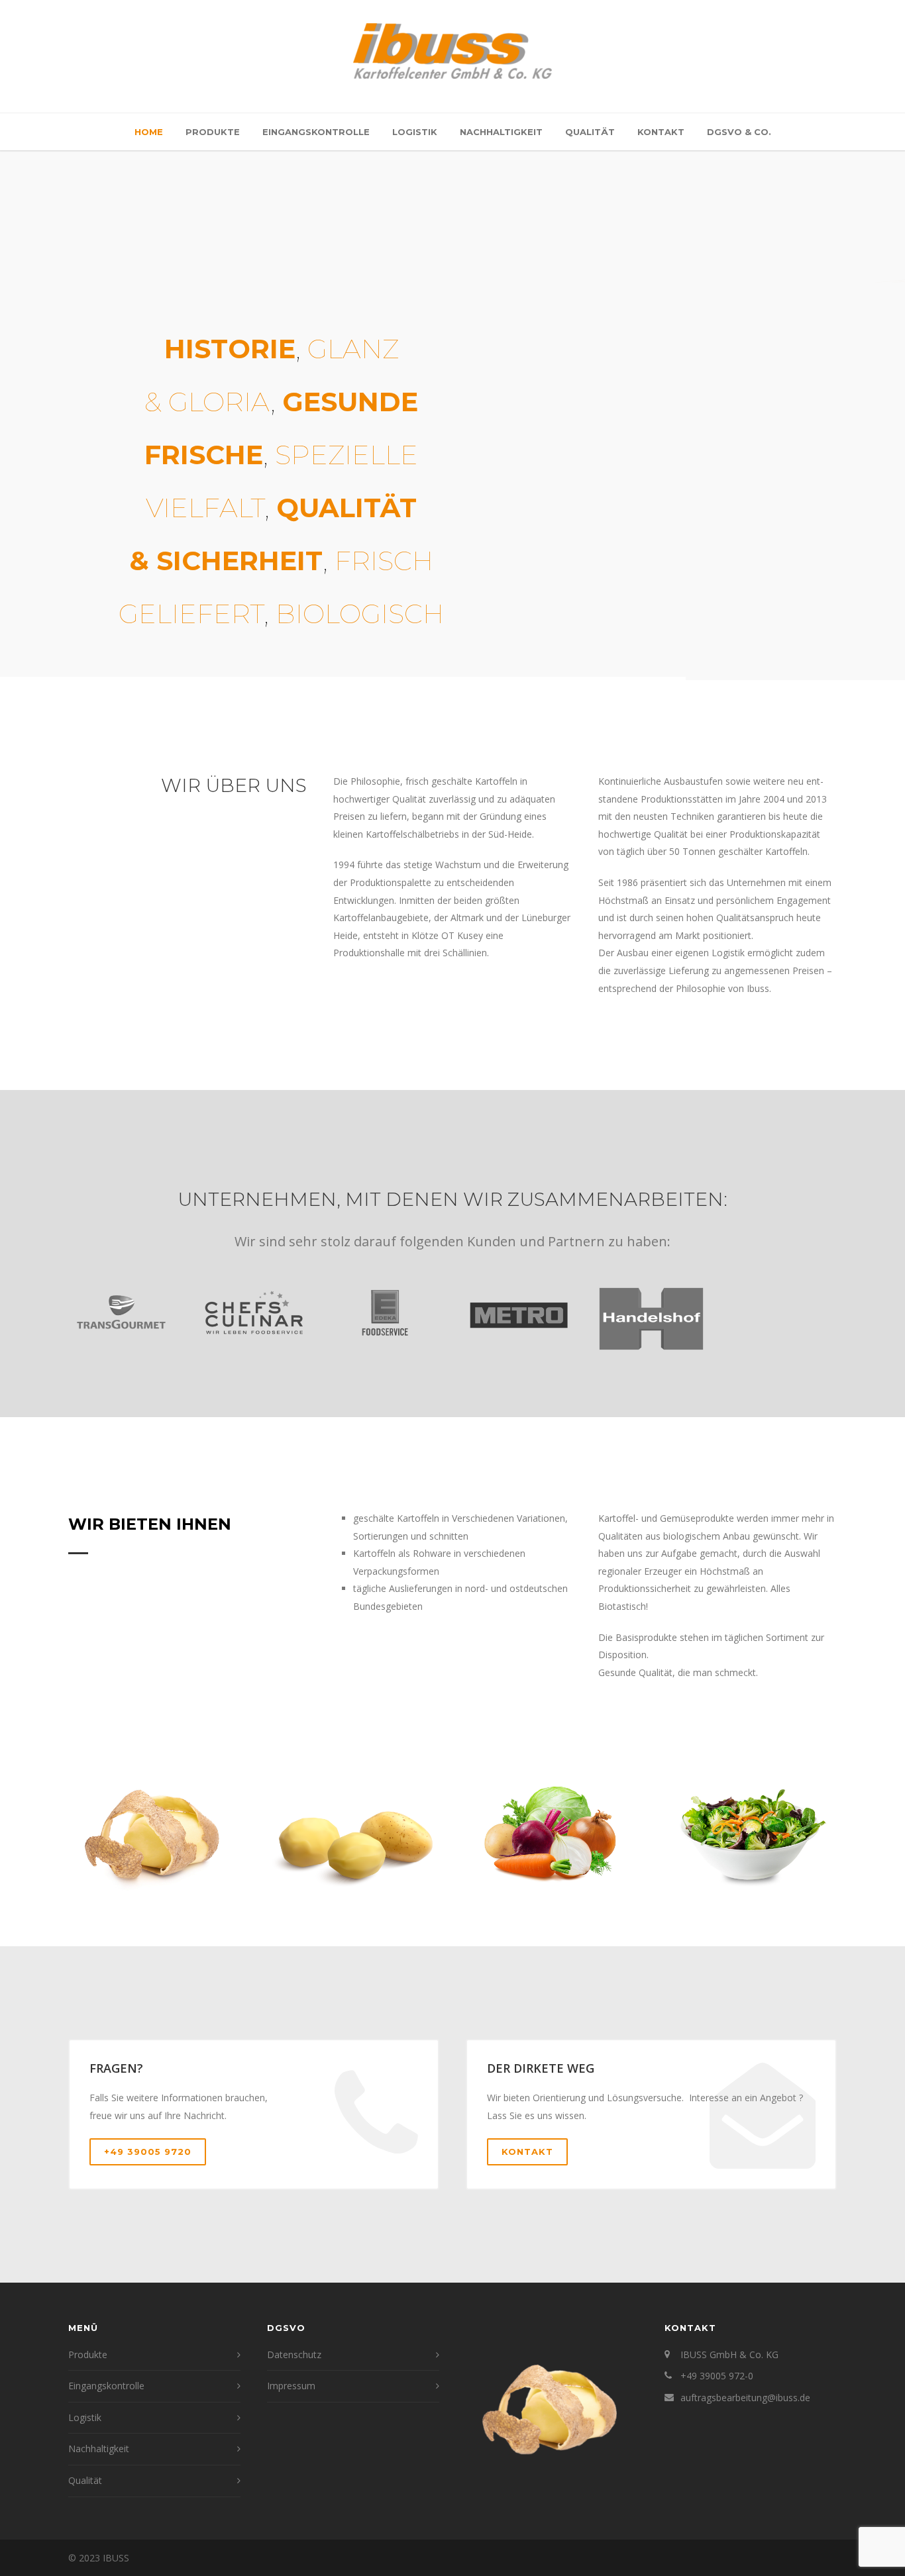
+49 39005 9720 (148, 2152)
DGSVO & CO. (739, 132)
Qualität (590, 132)
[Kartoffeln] (353, 1834)
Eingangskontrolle (316, 132)
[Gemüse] (552, 1834)
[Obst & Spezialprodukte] (751, 1834)
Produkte (213, 132)
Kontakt (661, 132)
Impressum (291, 2386)
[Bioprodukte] (154, 1834)
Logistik (415, 132)
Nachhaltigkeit (501, 132)
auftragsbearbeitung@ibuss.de (745, 2398)
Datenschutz (294, 2354)
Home (149, 132)
